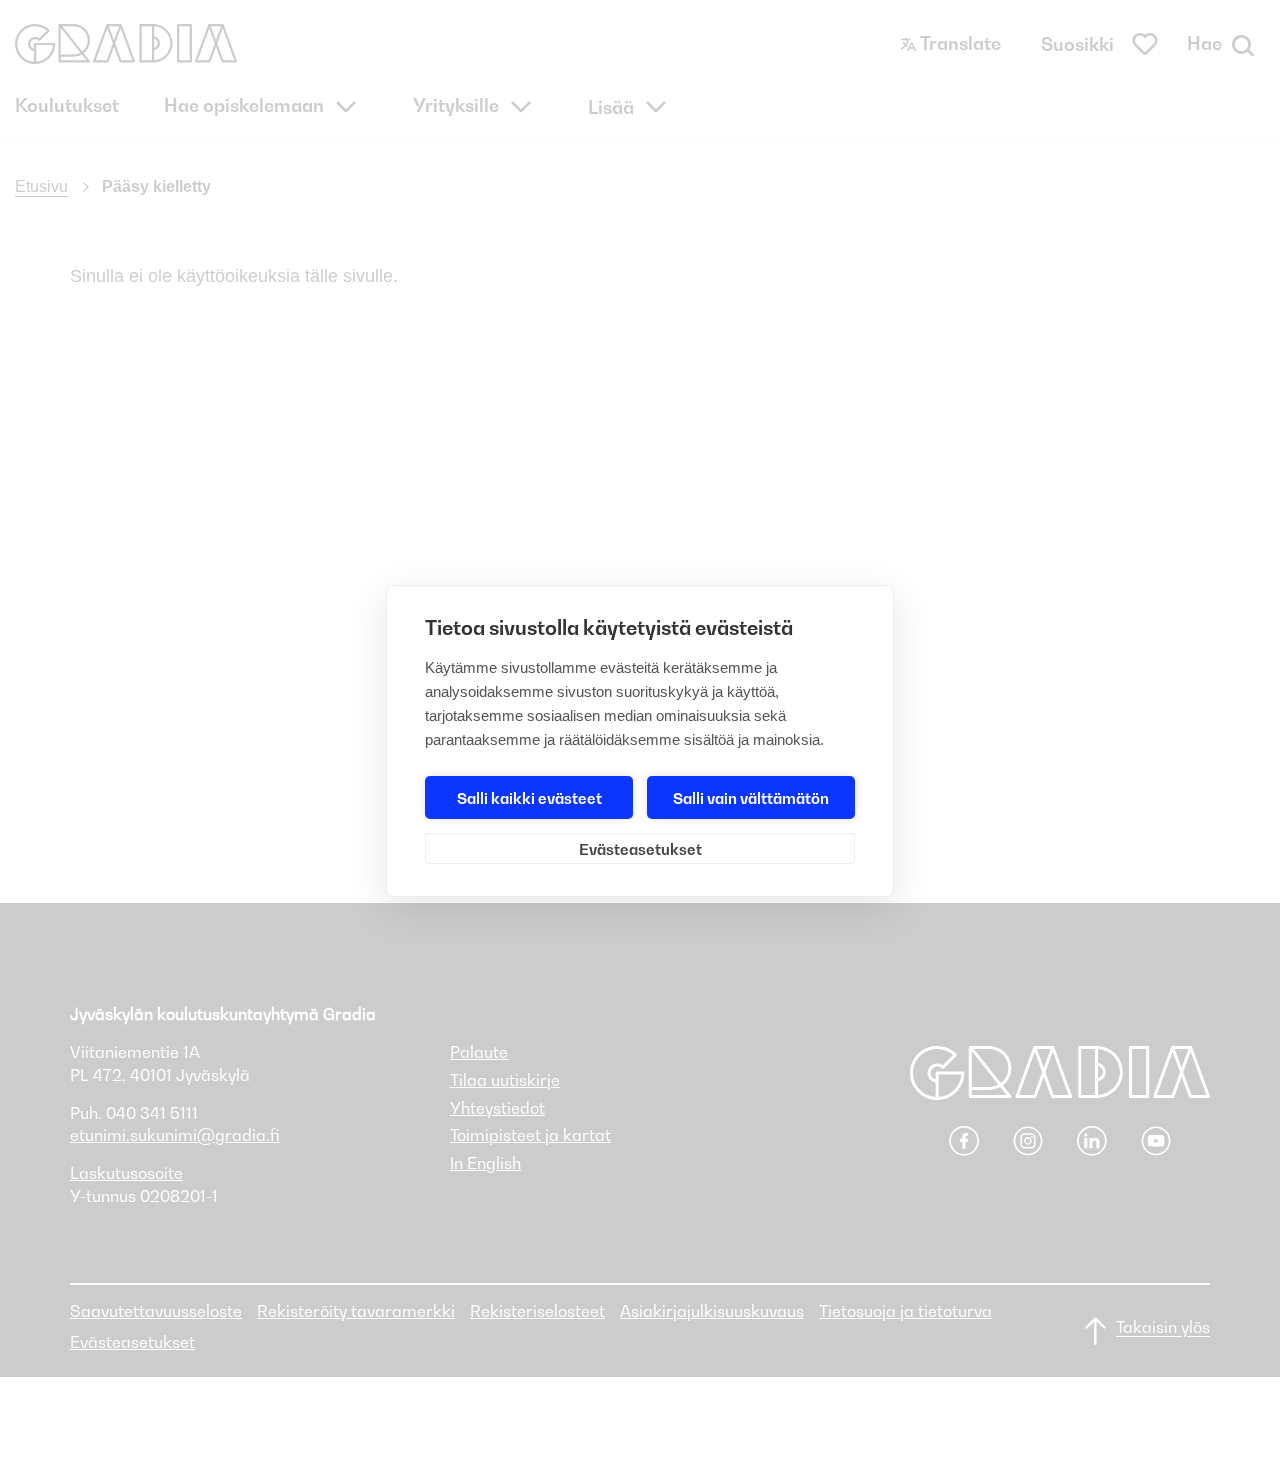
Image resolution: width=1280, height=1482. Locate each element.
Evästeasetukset (640, 849)
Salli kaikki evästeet (529, 798)
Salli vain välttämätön (751, 798)
